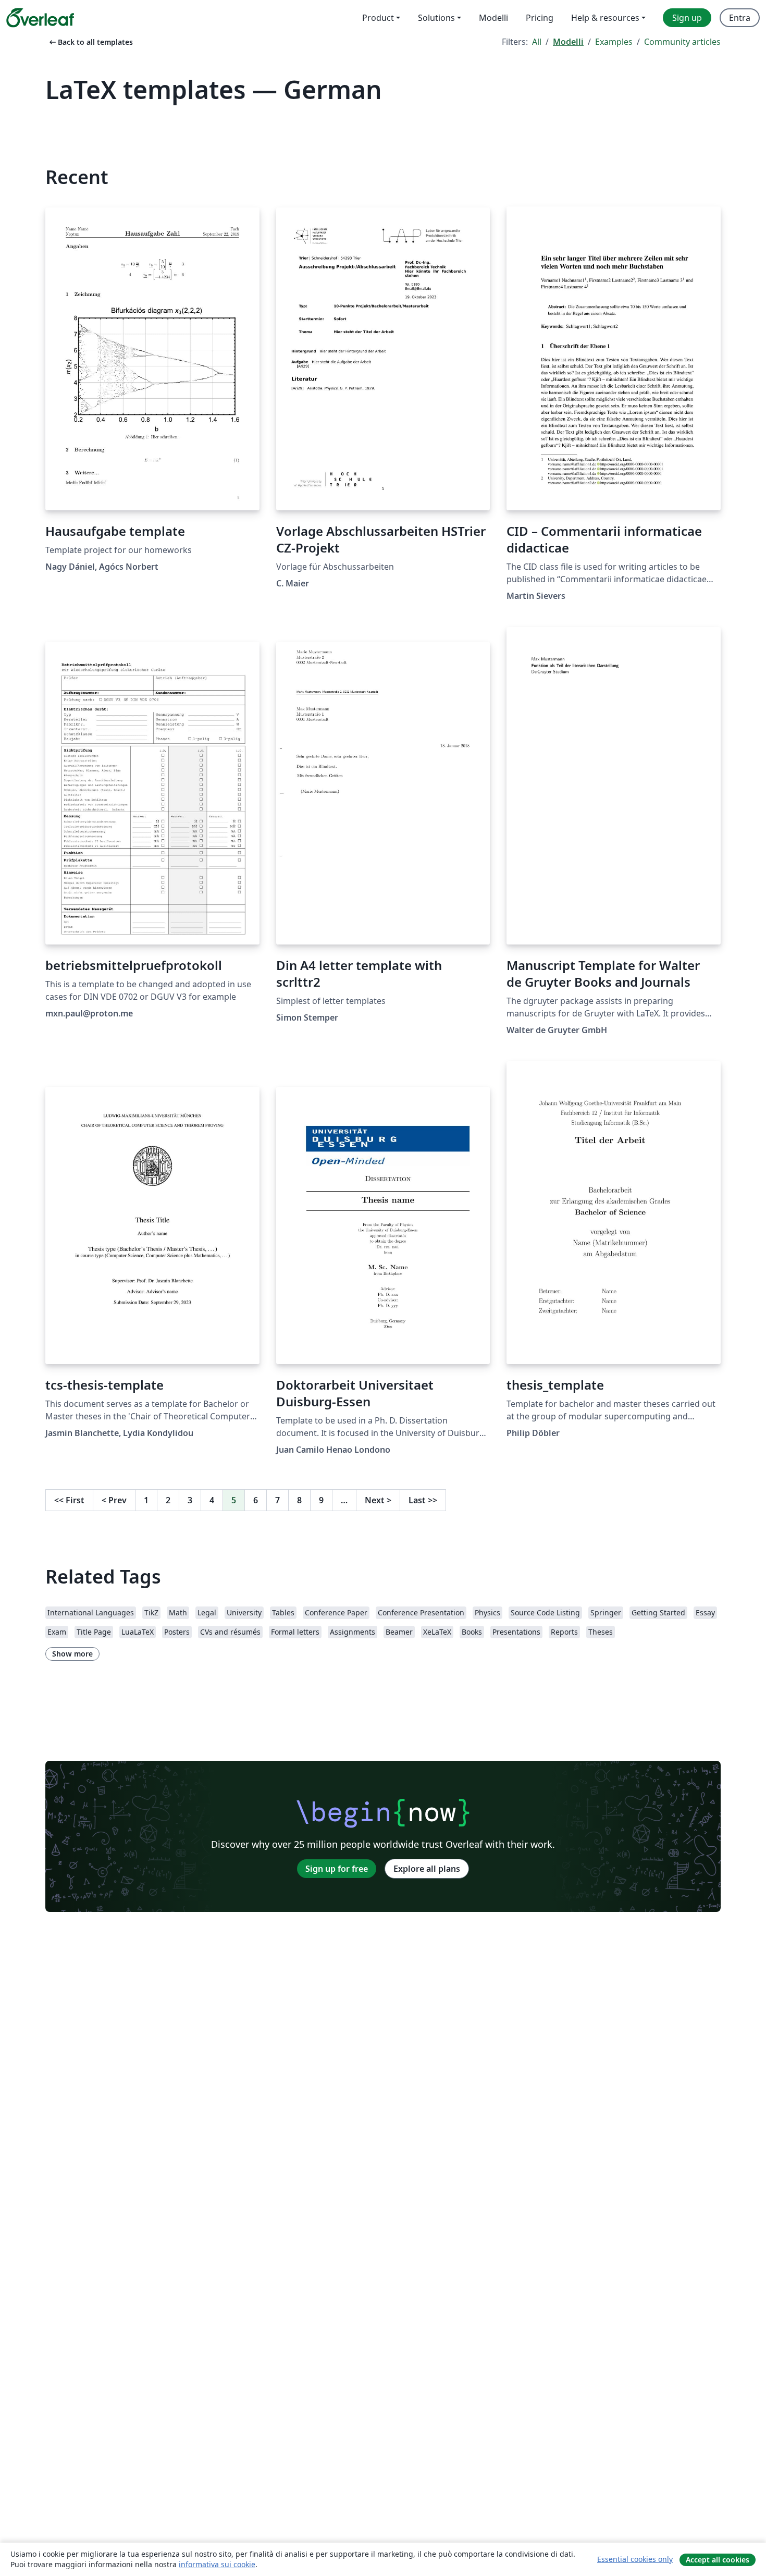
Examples (614, 42)
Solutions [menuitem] (436, 18)
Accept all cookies (718, 2560)
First (69, 1500)
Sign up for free (337, 1869)
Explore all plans (427, 1869)
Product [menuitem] (378, 18)
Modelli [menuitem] (493, 18)
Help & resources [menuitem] (605, 18)
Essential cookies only (635, 2559)
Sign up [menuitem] (687, 18)
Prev (114, 1500)
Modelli (568, 42)
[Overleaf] (40, 18)
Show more (72, 1654)
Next (378, 1500)
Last (423, 1500)
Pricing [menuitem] (540, 18)
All (537, 42)
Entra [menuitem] (740, 18)
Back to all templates (90, 42)
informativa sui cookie (217, 2564)
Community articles (682, 42)
